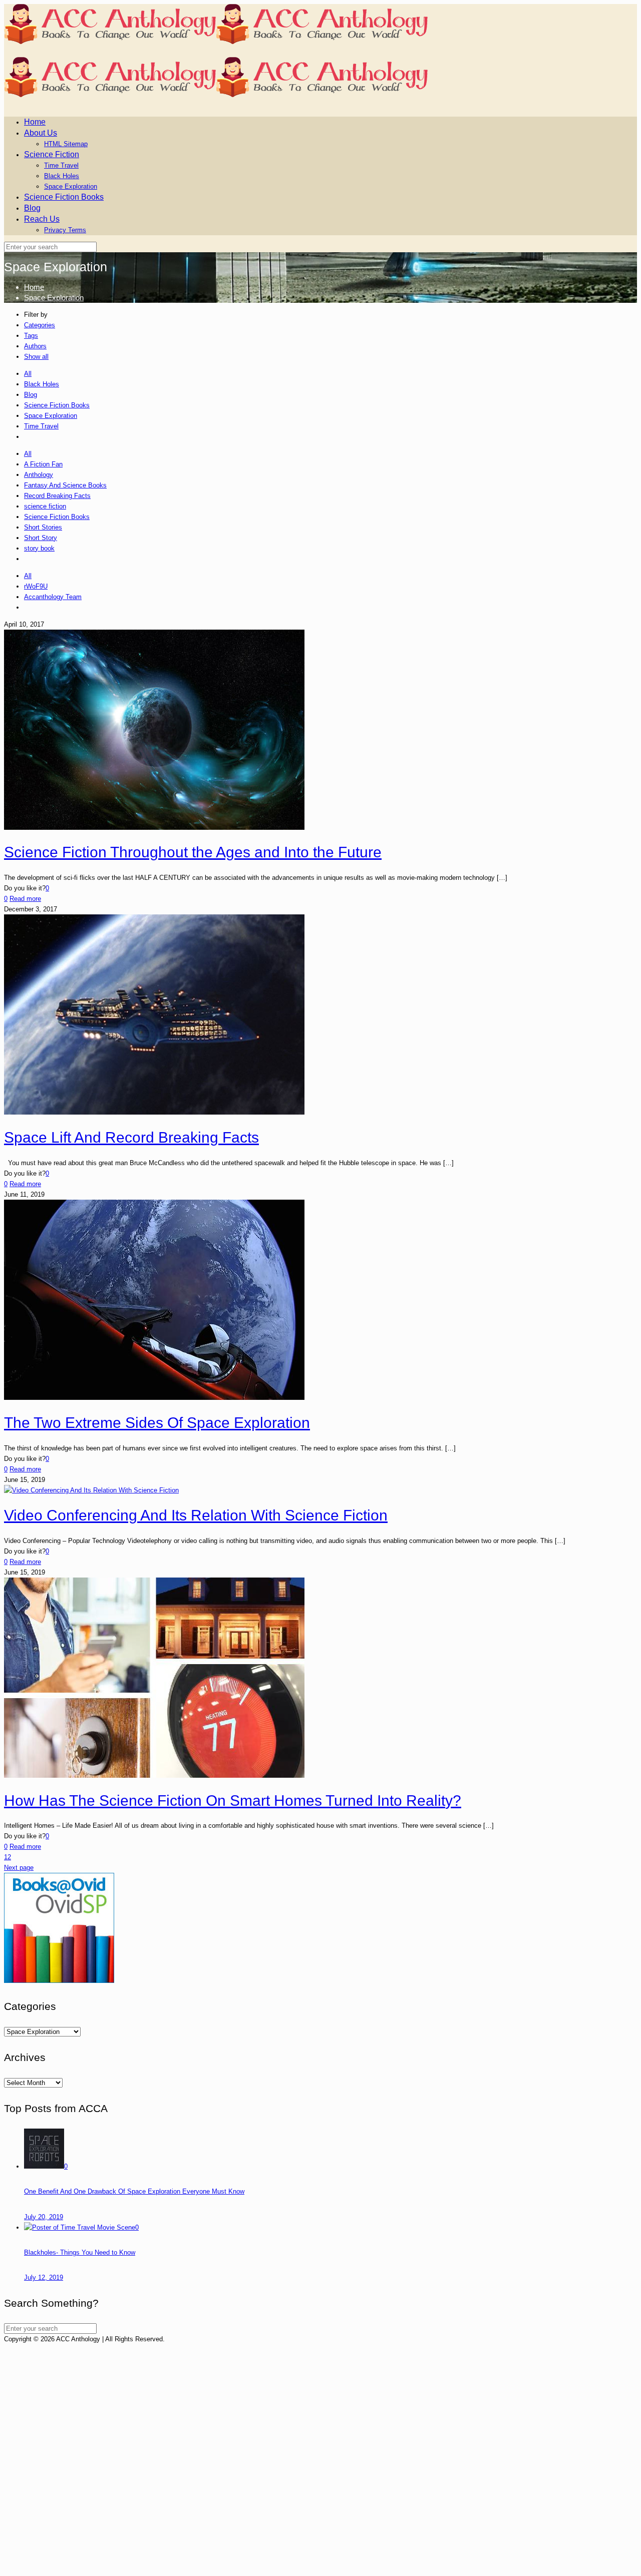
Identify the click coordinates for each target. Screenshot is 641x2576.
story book (39, 548)
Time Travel (41, 426)
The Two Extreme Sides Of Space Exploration (157, 1423)
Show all (36, 357)
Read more (25, 899)
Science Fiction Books (57, 405)
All (28, 374)
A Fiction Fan (43, 464)
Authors (35, 346)
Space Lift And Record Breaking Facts (131, 1137)
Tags (31, 336)
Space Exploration (54, 298)
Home (34, 287)
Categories (40, 325)
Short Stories (43, 527)
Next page (19, 1868)
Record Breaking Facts (57, 496)
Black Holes (42, 384)
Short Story (41, 538)
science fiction (45, 506)
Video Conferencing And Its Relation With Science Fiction (196, 1515)
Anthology (39, 475)
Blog (31, 395)
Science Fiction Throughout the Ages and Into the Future (193, 852)
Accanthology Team (53, 597)
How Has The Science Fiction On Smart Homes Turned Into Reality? (233, 1800)
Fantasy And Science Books (65, 485)
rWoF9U (36, 586)
